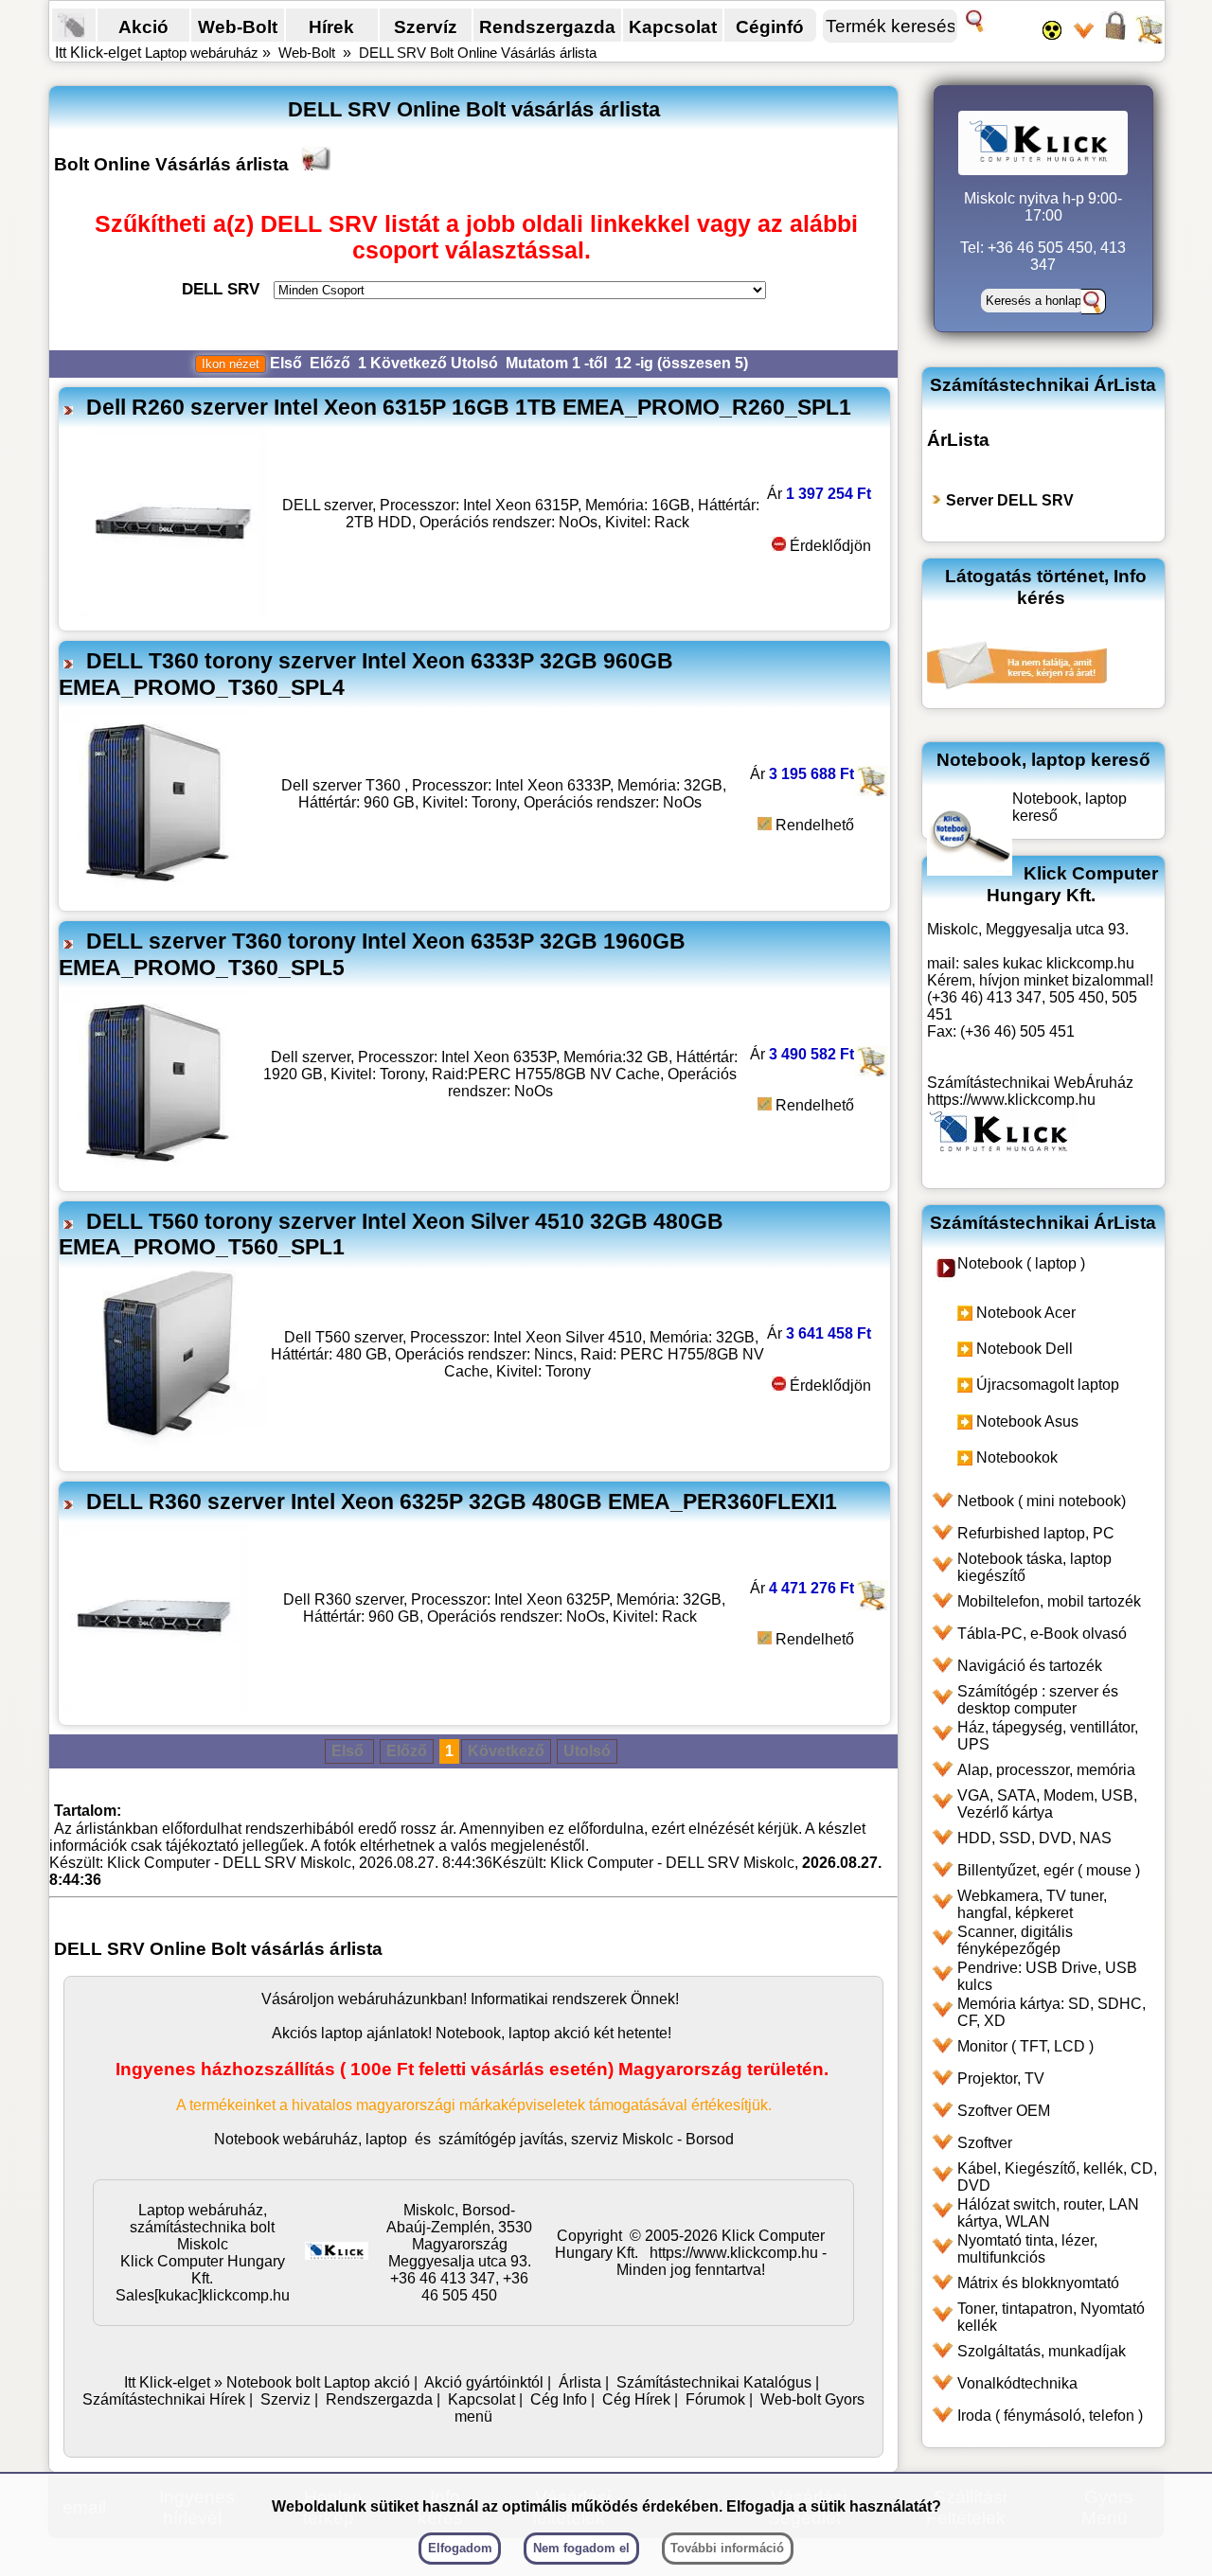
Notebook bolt (273, 2382)
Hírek (331, 27)
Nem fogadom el (581, 2548)
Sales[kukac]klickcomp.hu (203, 2295)
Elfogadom (460, 2548)
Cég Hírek (636, 2399)
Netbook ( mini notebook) (1042, 1501)
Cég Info (559, 2399)
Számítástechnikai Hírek (164, 2399)
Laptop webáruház (202, 53)
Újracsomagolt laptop (1048, 1385)
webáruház (375, 1999)
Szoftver (985, 2143)
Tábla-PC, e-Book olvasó (1042, 1634)
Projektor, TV (1001, 2079)
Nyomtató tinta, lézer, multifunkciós (1027, 2249)
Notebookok (1017, 1457)
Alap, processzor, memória (1046, 1770)
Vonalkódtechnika (1017, 2383)
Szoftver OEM (1004, 2111)
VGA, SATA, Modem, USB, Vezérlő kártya (1047, 1804)
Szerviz (285, 2399)
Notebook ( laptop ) (1021, 1263)
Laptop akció (367, 2382)
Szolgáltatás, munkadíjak (1042, 2351)
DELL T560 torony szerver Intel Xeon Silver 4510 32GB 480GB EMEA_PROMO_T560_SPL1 (391, 1234)
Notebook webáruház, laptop (311, 2139)
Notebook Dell (1025, 1349)
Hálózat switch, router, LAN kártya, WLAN (1048, 2213)
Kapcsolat (673, 27)
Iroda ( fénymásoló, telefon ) (1050, 2416)
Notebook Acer (1026, 1313)
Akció (143, 27)
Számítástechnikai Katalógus (714, 2382)
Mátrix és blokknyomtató (1038, 2283)
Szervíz (426, 27)
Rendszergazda (547, 27)
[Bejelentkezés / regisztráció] (1115, 38)
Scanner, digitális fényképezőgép (1015, 1940)
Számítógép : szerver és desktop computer (1038, 1700)
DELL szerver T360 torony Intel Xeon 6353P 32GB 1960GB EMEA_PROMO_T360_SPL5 (372, 954)
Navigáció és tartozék (1030, 1666)
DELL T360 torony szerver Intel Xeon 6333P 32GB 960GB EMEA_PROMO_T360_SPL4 (366, 674)
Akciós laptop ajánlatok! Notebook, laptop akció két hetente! (472, 2033)
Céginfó (770, 27)
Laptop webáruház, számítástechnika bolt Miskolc (202, 2227)
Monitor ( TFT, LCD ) (1025, 2046)
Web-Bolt (238, 27)
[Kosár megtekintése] (1149, 38)
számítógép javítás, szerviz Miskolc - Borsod (586, 2139)
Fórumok (715, 2399)
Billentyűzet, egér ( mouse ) (1049, 1870)
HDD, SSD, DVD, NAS (1034, 1838)
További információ (727, 2548)
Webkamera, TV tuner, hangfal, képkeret (1032, 1904)
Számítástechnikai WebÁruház (1030, 1083)
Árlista (580, 2382)
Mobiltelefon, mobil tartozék (1049, 1601)
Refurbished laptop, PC (1036, 1533)
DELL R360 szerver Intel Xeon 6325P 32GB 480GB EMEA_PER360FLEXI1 (462, 1501)
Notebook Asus (1027, 1421)
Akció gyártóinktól (484, 2382)
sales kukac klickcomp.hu (1049, 963)
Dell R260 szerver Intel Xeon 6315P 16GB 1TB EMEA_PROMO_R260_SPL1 (469, 407)
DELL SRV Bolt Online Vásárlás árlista (478, 53)
